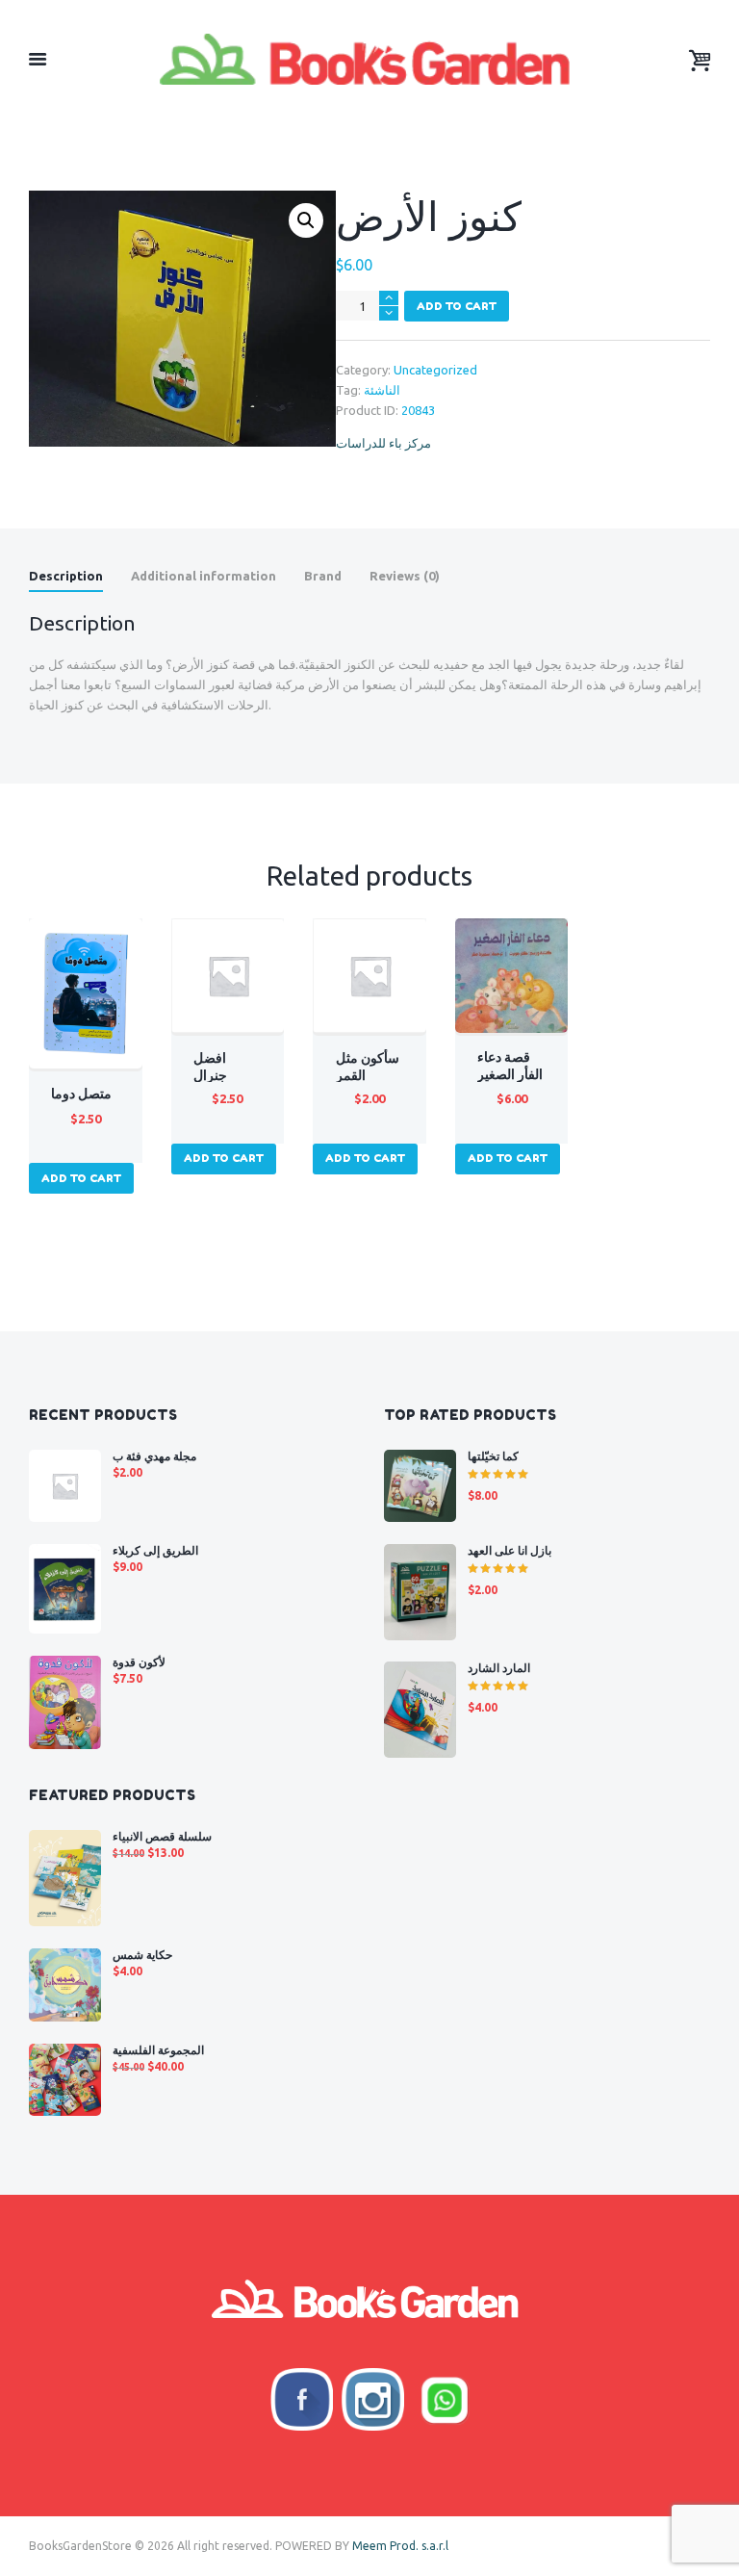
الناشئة (382, 390)
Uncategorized (435, 370)
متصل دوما (81, 1094)
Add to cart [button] (81, 1178)
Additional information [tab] (204, 576)
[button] (306, 220)
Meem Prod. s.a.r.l (400, 2546)
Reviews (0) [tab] (405, 576)
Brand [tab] (323, 576)
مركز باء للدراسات (383, 443)
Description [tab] (66, 576)
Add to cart (457, 306)
